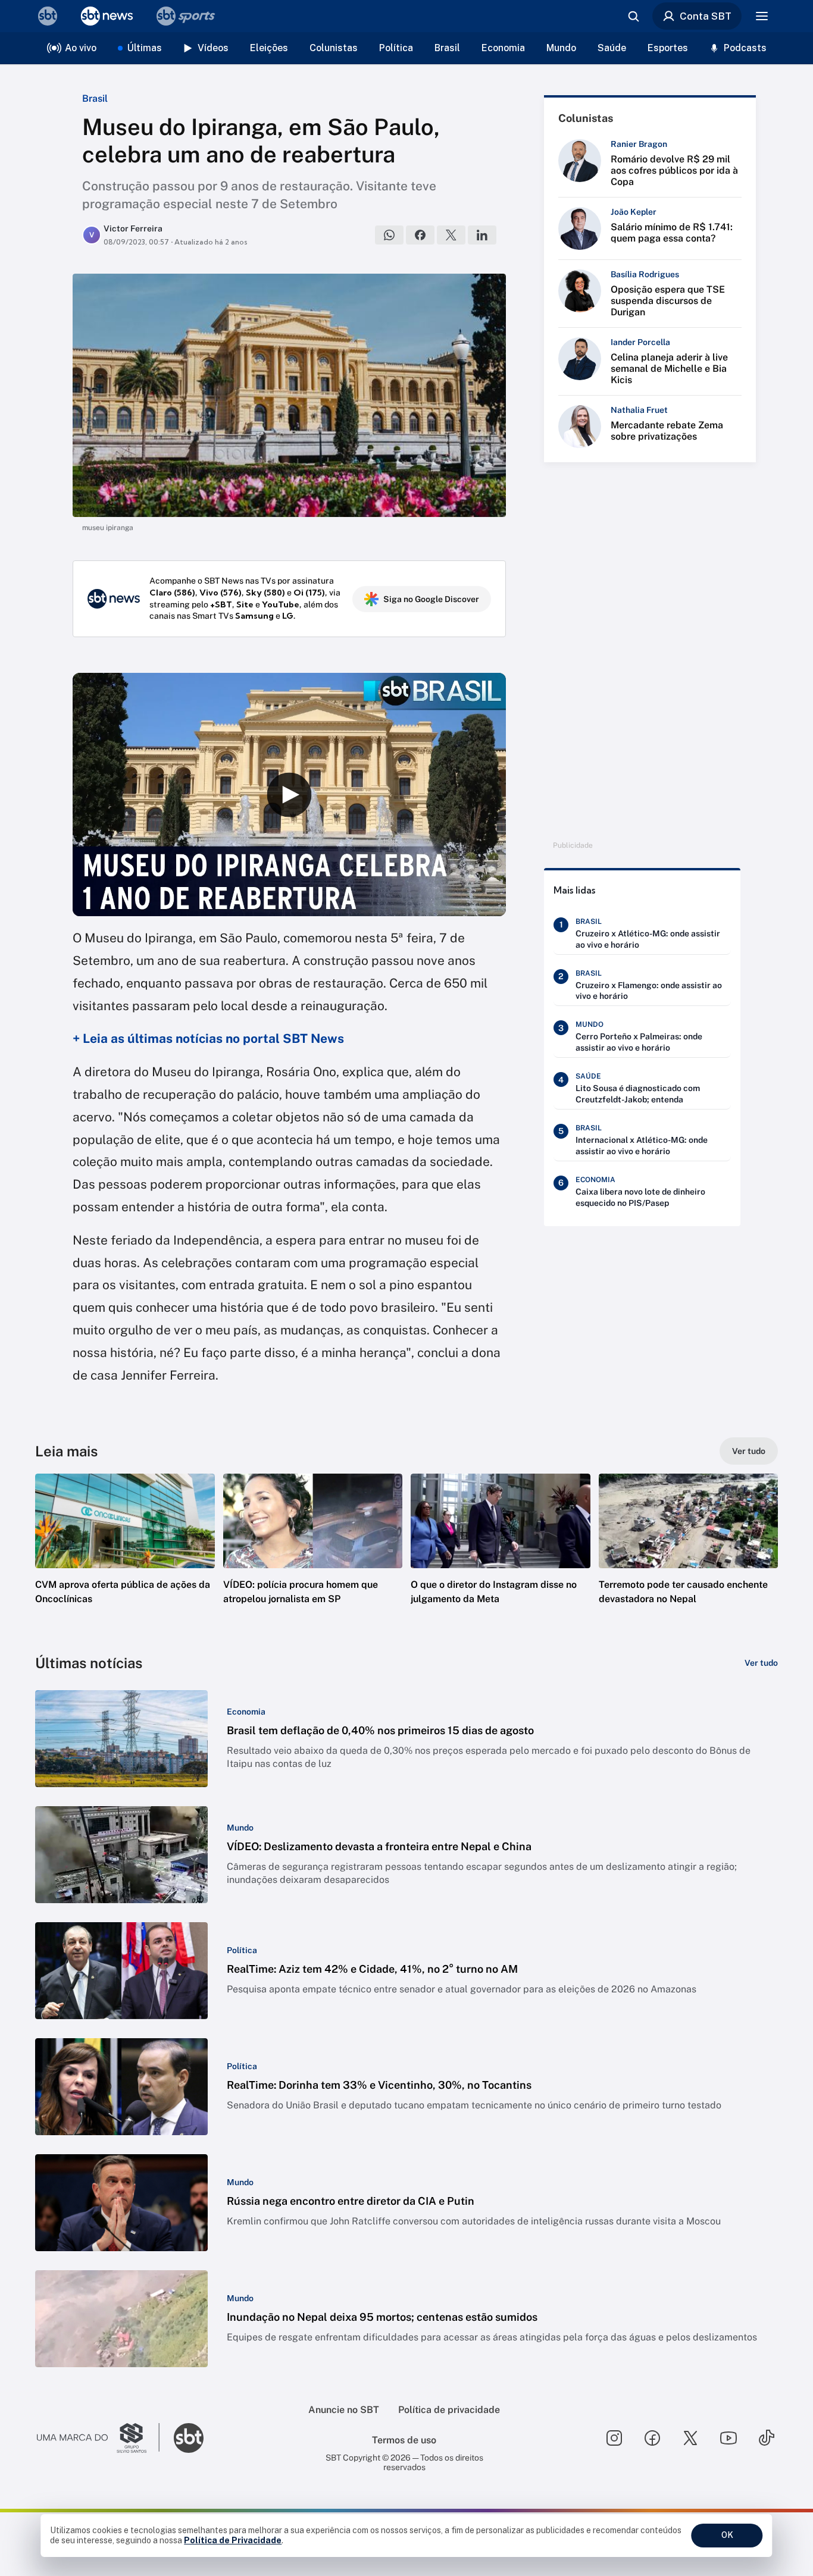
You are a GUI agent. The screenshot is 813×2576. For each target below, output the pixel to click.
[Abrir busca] (633, 16)
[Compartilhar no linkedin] (482, 235)
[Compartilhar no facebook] (420, 235)
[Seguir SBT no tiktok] (767, 2438)
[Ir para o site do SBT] (189, 2438)
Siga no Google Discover (431, 599)
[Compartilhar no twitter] (451, 235)
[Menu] (762, 16)
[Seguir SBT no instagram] (614, 2438)
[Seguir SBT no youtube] (728, 2438)
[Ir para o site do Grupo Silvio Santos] (98, 2438)
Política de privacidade (449, 2410)
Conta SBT (706, 16)
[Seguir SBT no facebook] (652, 2438)
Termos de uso (404, 2440)
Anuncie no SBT (344, 2410)
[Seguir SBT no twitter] (690, 2438)
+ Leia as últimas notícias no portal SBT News (208, 1038)
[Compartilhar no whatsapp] (389, 235)
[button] (125, 1557)
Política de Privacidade (233, 2540)
